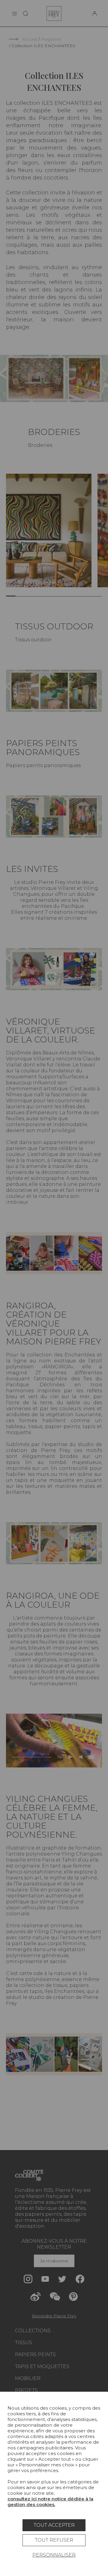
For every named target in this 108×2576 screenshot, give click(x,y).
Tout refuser (54, 2540)
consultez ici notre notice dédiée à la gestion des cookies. (50, 2502)
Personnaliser (54, 2555)
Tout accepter (54, 2525)
